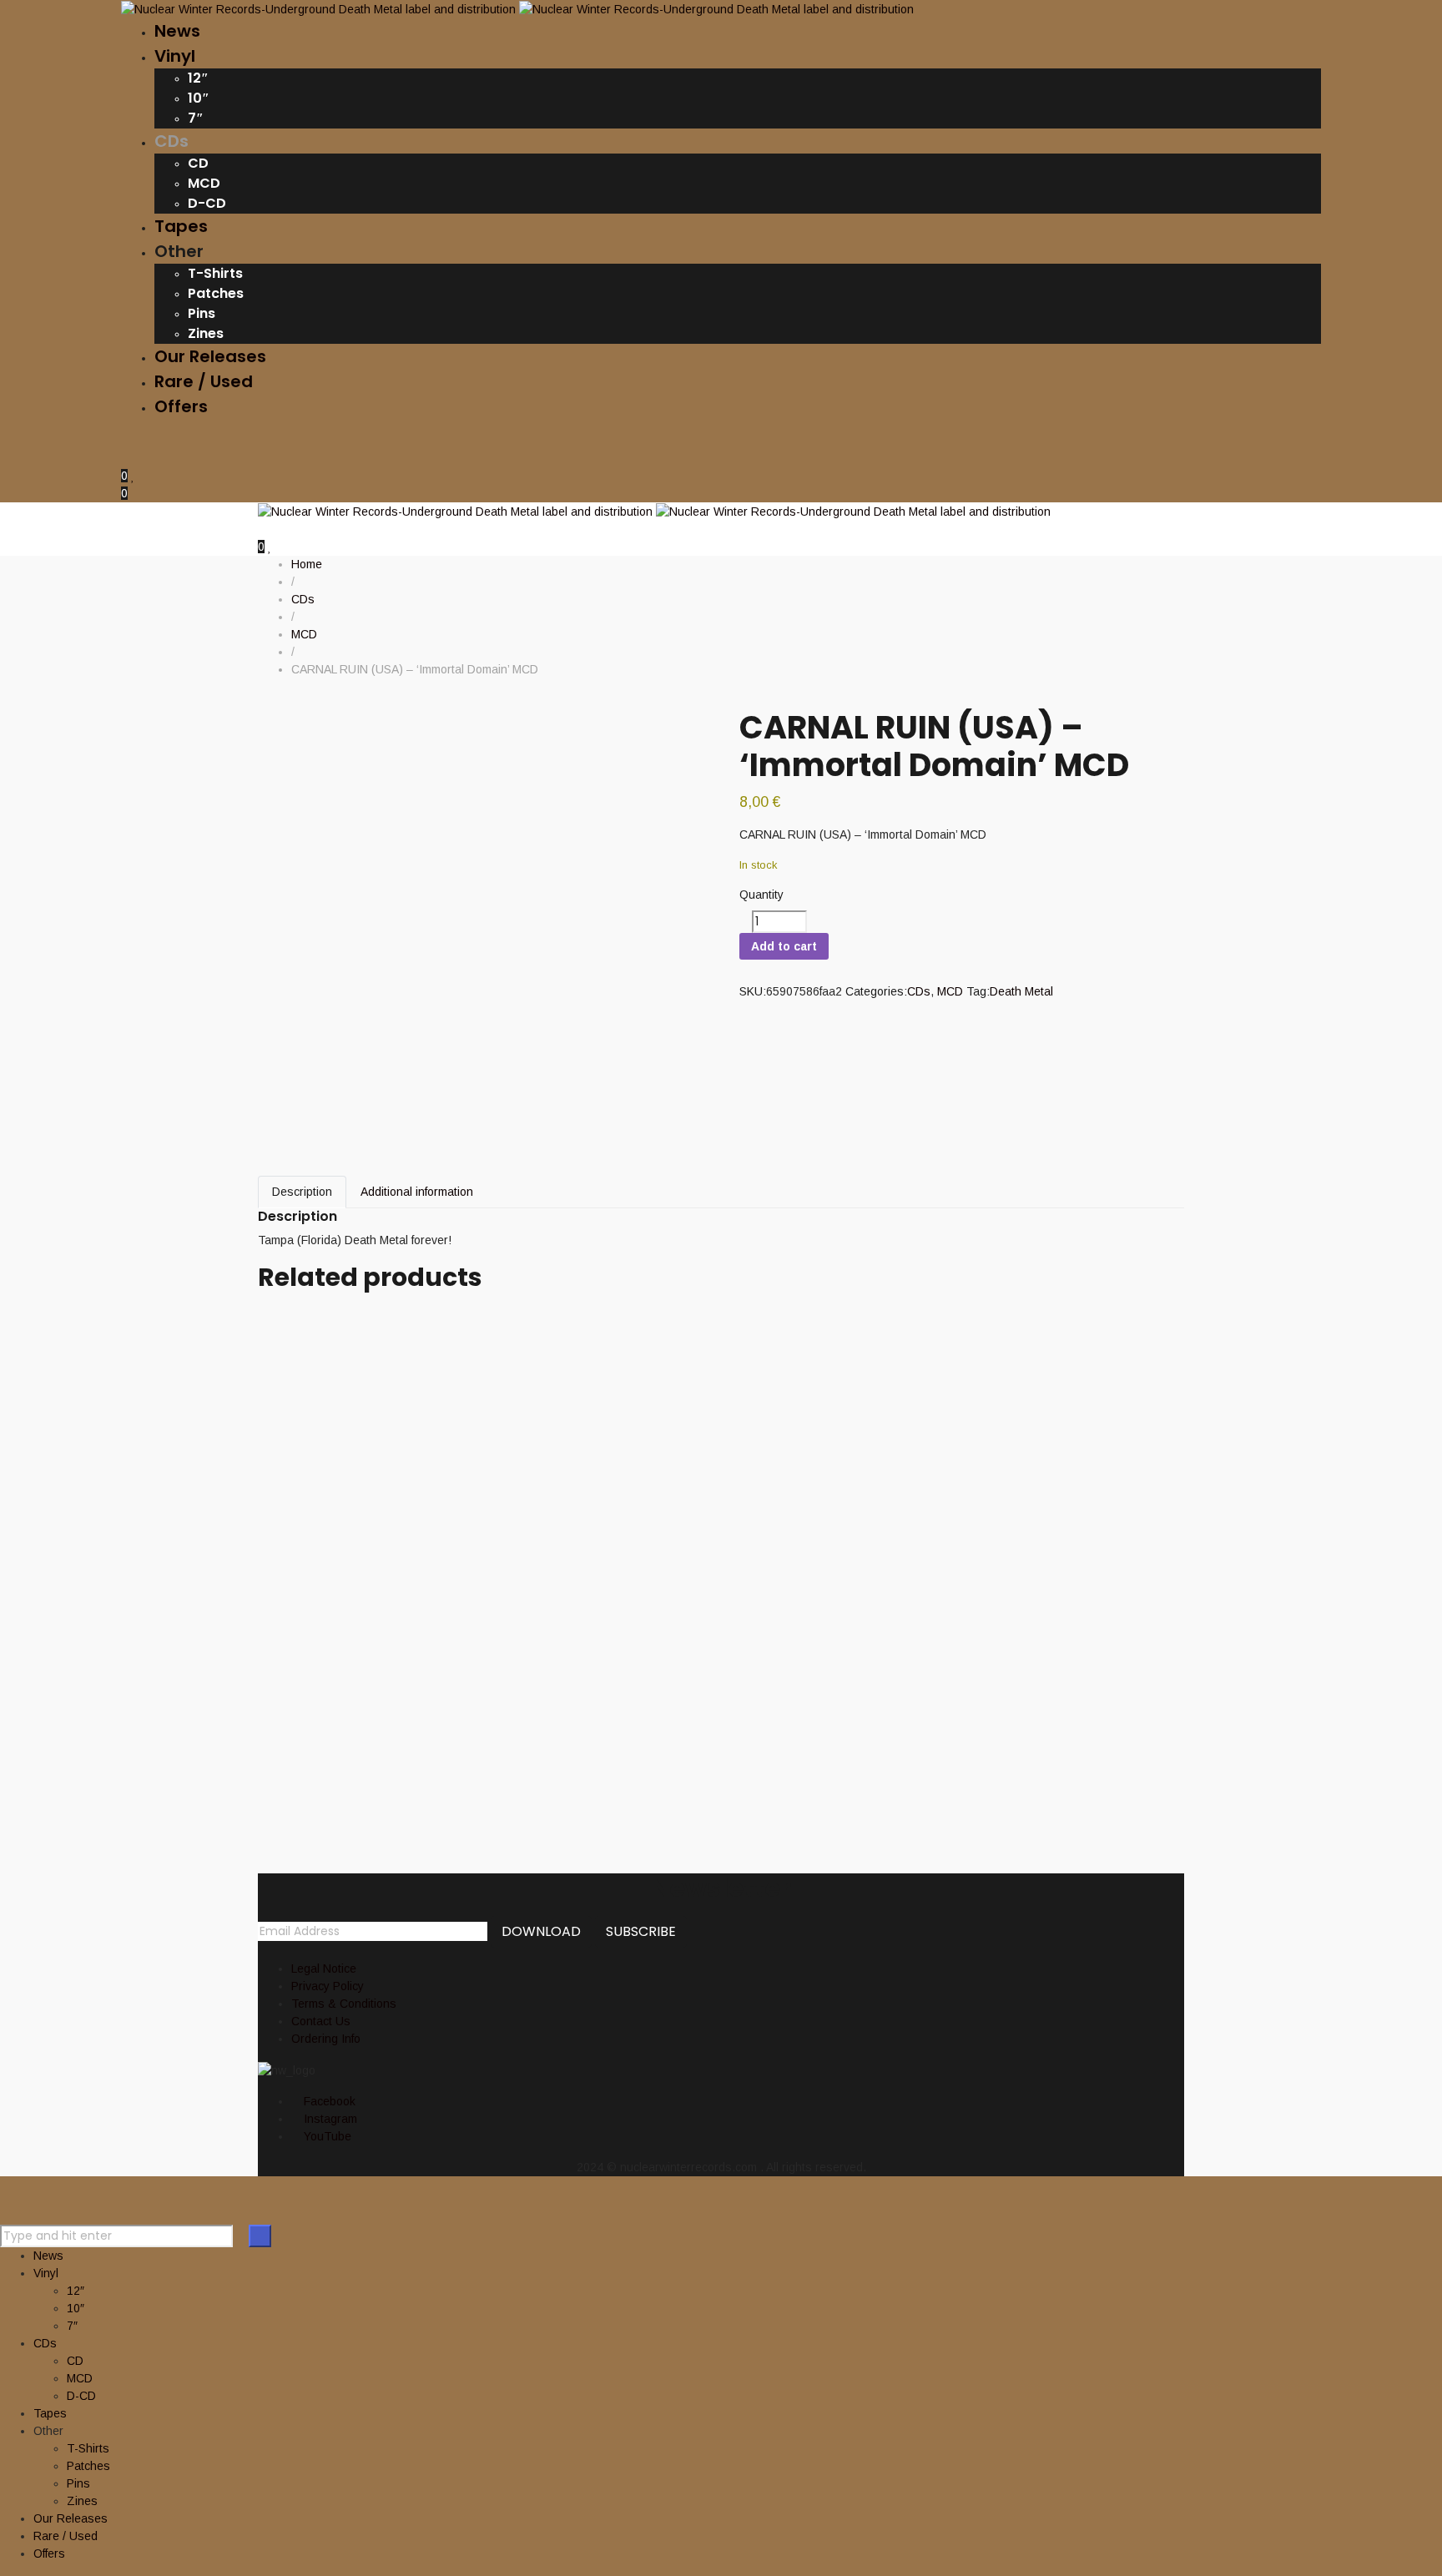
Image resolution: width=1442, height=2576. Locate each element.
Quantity (761, 895)
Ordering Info (326, 2039)
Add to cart (784, 946)
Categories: (876, 991)
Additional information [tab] (417, 1192)
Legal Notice (324, 1969)
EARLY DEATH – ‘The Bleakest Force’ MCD (515, 1747)
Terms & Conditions (344, 2004)
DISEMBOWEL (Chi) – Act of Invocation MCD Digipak (587, 1425)
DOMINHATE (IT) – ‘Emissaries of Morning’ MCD (558, 1671)
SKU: (753, 991)
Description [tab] (302, 1192)
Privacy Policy (328, 1986)
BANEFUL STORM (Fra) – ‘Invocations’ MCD (529, 1501)
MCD (950, 991)
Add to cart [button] (287, 1325)
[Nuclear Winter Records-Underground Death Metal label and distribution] (517, 8)
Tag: (978, 991)
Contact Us (321, 2021)
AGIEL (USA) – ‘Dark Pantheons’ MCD (493, 1349)
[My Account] (126, 458)
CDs (919, 991)
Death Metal (1021, 991)
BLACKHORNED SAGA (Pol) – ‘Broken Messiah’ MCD (582, 1594)
